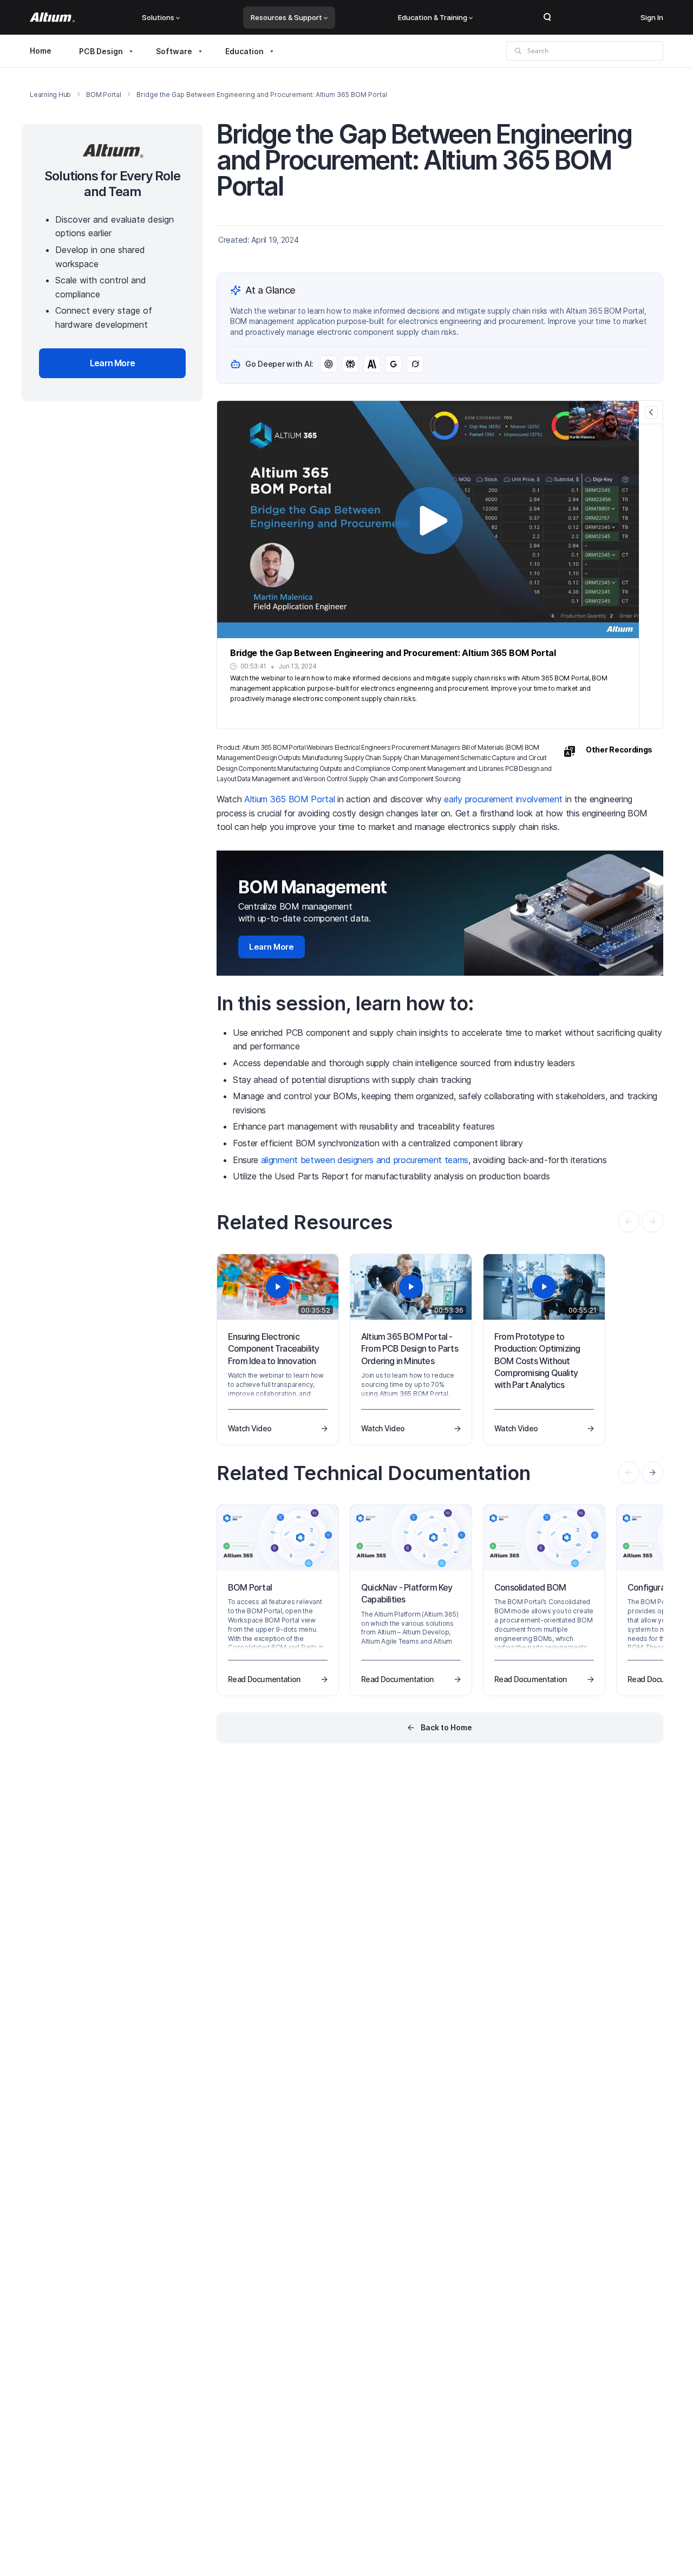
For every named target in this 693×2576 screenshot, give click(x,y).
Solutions (158, 17)
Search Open (547, 17)
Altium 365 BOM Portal (289, 799)
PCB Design (101, 51)
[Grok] (415, 364)
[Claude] (372, 364)
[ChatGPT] (329, 364)
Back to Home (446, 1727)
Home (41, 51)
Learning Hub (50, 95)
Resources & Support (286, 17)
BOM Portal (104, 95)
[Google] (394, 364)
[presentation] (652, 1472)
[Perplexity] (350, 364)
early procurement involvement (503, 799)
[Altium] (52, 17)
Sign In (652, 17)
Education (244, 51)
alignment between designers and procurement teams (365, 1160)
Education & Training (433, 17)
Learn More (272, 947)
